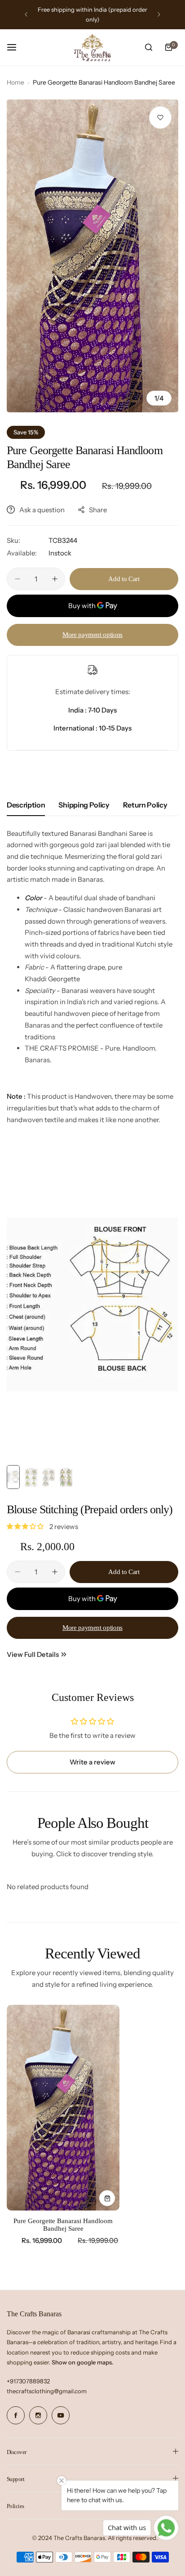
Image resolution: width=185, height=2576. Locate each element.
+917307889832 (28, 2381)
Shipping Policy (84, 805)
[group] (92, 256)
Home (15, 82)
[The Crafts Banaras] (92, 48)
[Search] (149, 47)
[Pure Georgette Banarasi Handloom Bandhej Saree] (63, 2108)
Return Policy (145, 805)
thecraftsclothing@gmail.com (47, 2391)
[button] (26, 14)
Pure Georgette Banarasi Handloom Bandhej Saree (63, 2225)
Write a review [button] (92, 1762)
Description (26, 805)
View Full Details (33, 1654)
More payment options (92, 635)
